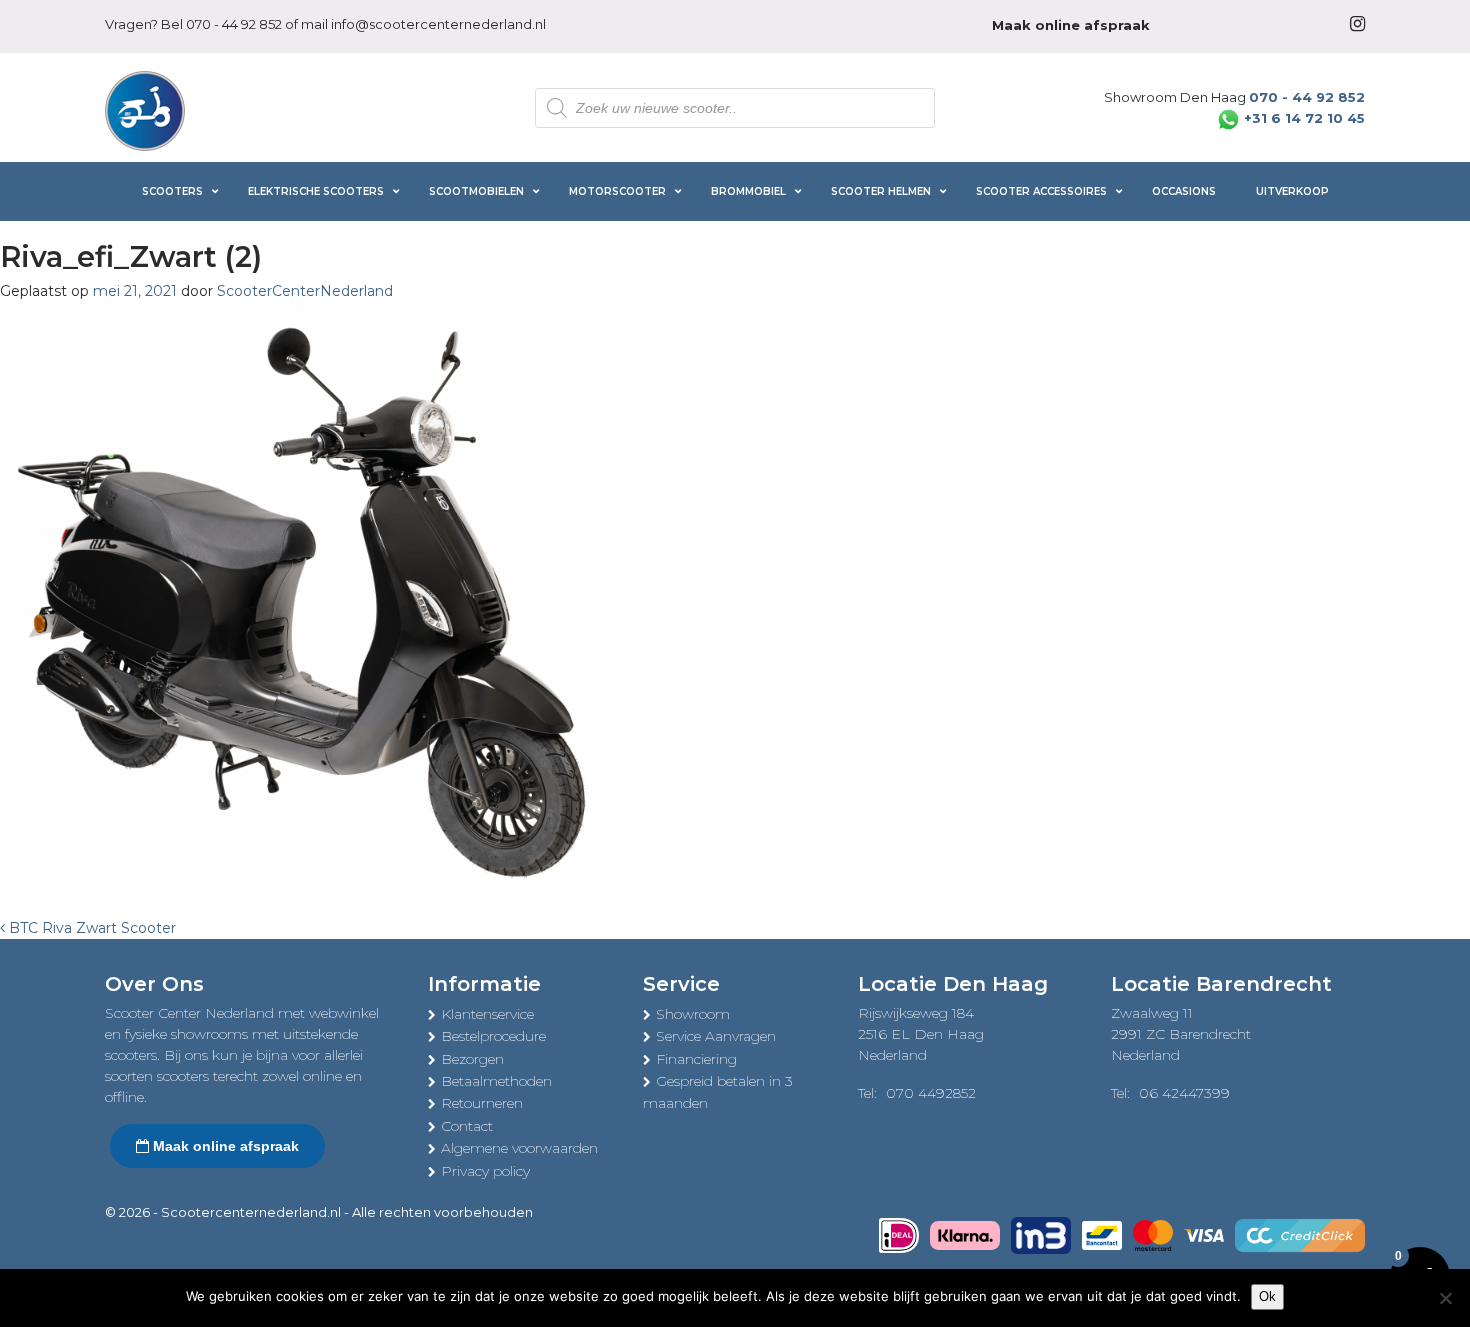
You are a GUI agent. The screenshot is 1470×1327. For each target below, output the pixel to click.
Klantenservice (487, 1014)
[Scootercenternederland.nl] (145, 109)
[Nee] (1445, 1298)
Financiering (696, 1059)
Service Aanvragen (716, 1036)
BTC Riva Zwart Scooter (90, 928)
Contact (467, 1126)
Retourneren (482, 1103)
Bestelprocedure (493, 1036)
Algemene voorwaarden (519, 1148)
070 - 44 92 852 (234, 24)
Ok (1267, 1296)
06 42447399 (1184, 1093)
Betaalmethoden (496, 1081)
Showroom (693, 1014)
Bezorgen (472, 1059)
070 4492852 (931, 1093)
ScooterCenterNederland (305, 291)
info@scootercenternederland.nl (438, 24)
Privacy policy (485, 1171)
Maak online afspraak (224, 1146)
